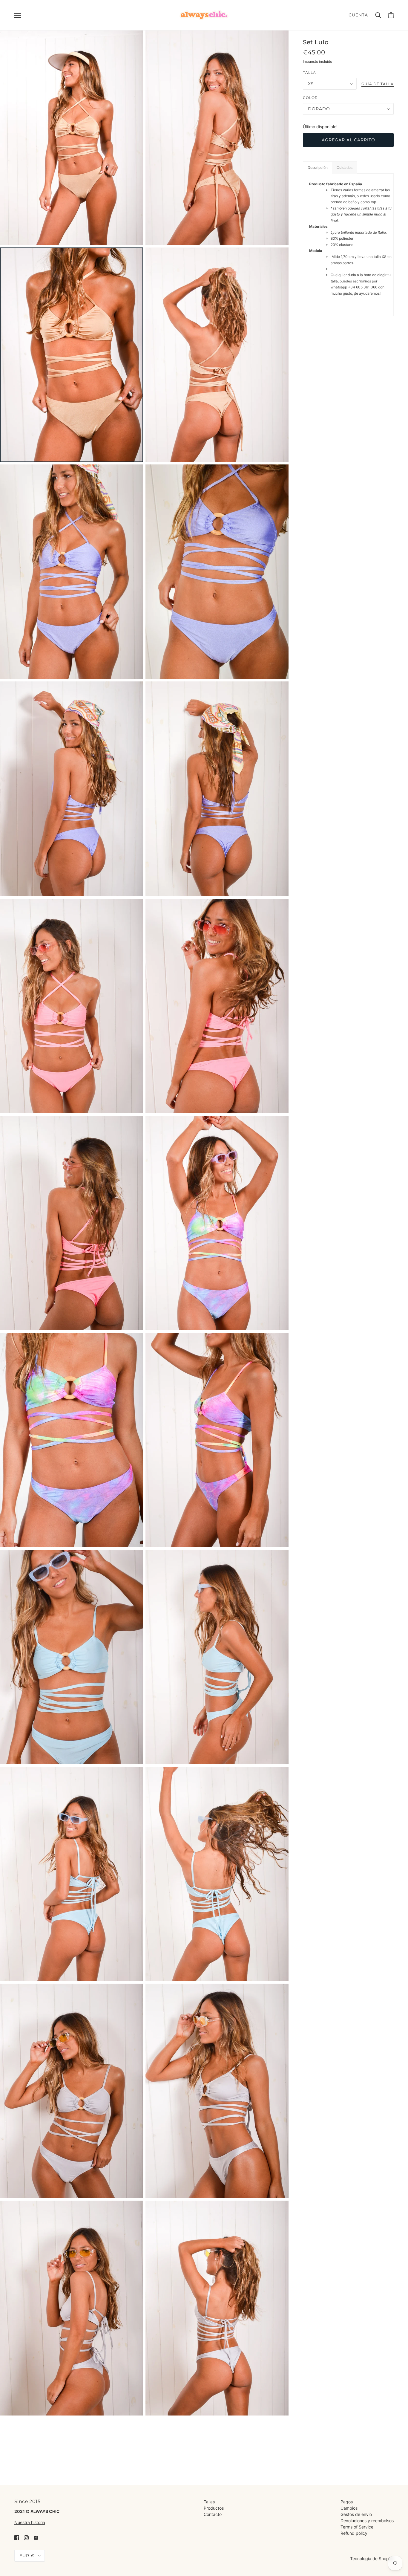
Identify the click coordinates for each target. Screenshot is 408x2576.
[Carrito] (391, 15)
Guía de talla (378, 84)
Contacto (213, 2514)
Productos (214, 2508)
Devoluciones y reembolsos (367, 2521)
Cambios (349, 2508)
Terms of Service (357, 2527)
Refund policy (354, 2533)
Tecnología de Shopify (372, 2559)
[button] (317, 168)
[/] (204, 14)
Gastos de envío (356, 2514)
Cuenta (358, 15)
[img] (17, 2537)
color (310, 98)
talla (309, 72)
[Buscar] (378, 15)
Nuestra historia (30, 2522)
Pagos (347, 2502)
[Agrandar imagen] (72, 138)
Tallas (209, 2502)
